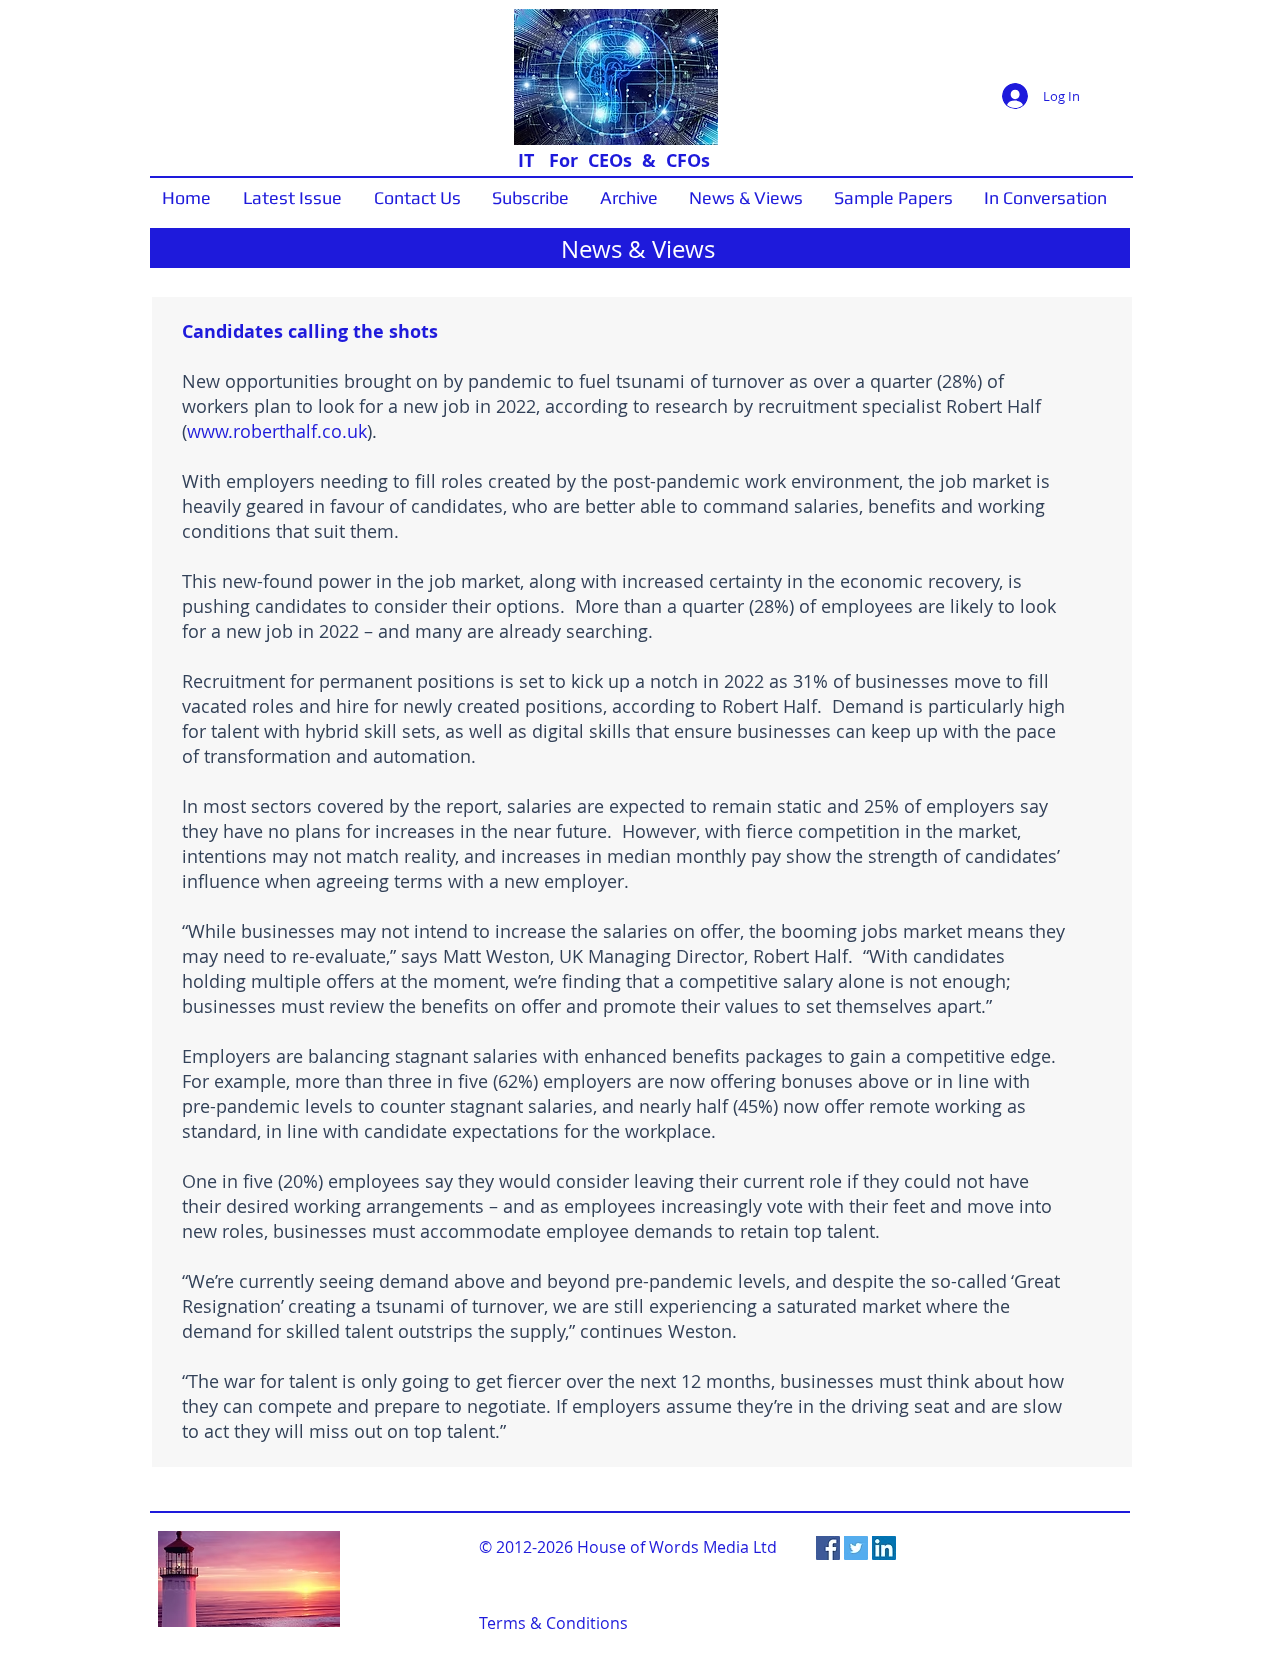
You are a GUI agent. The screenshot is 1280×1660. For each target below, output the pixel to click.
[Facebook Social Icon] (828, 1548)
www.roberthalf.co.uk (277, 431)
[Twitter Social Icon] (856, 1548)
